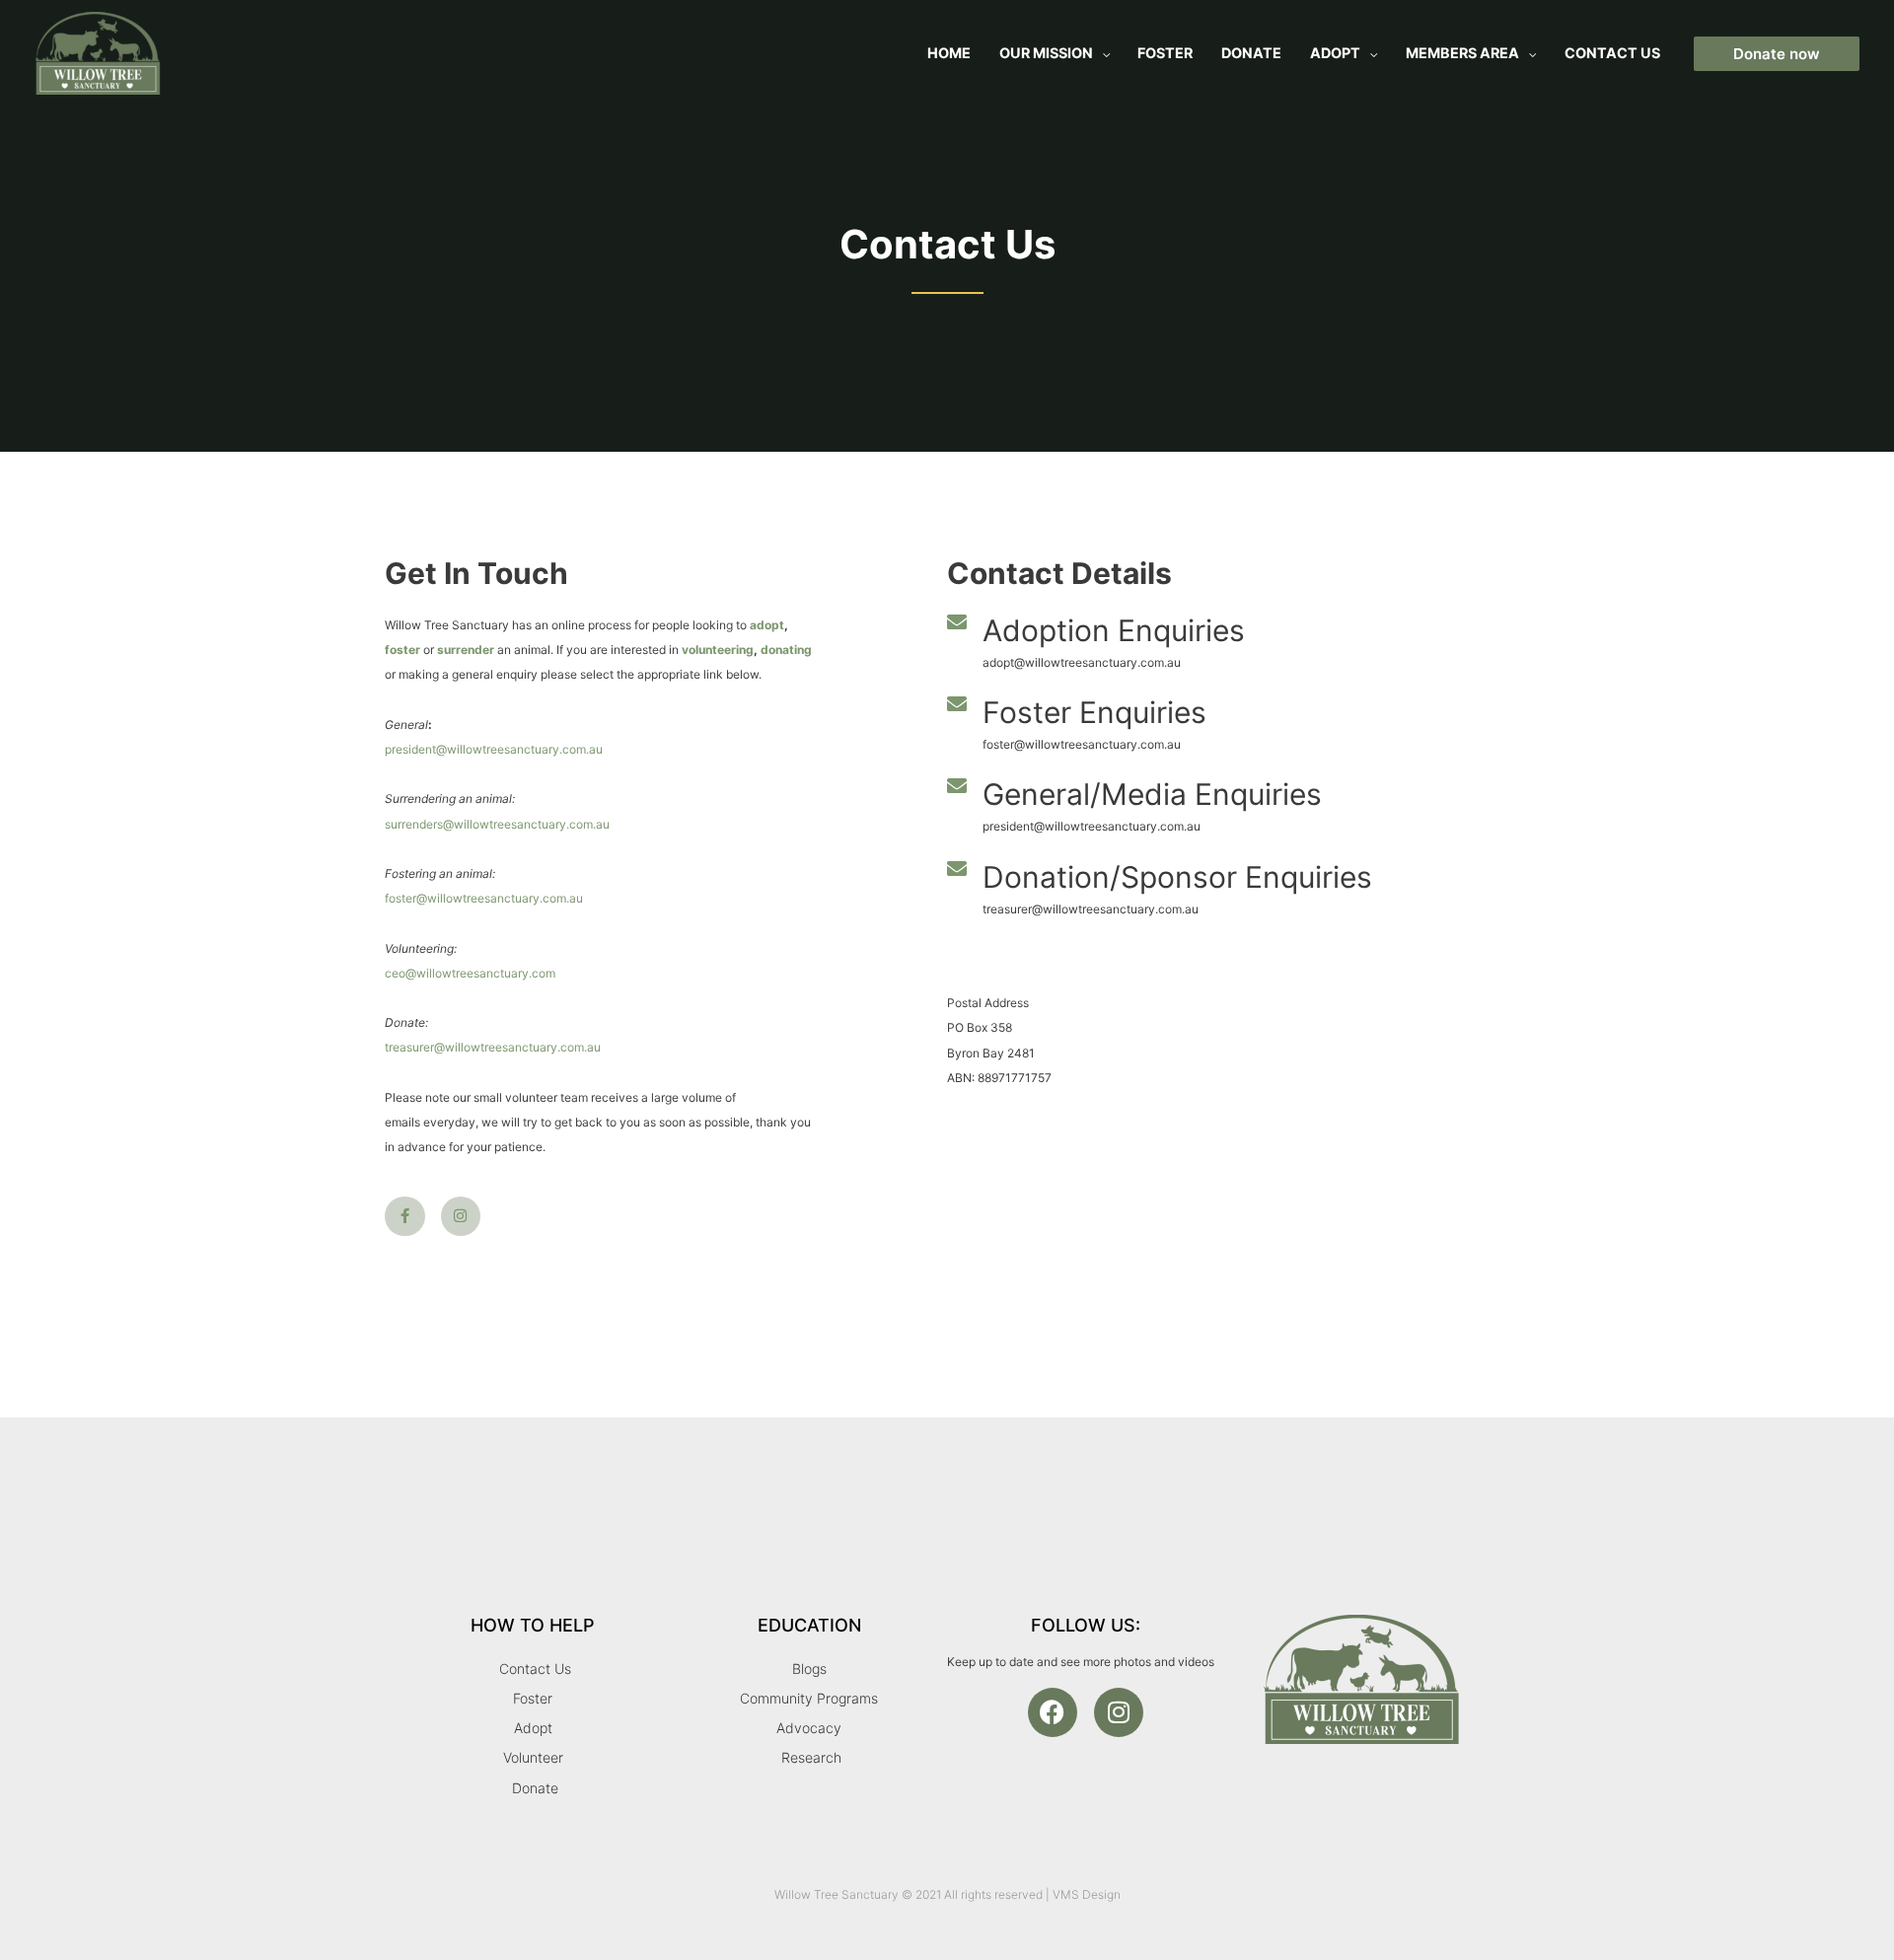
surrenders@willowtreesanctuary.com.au (497, 824)
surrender (466, 650)
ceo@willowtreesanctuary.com (470, 973)
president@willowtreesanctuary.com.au (494, 749)
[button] (1777, 54)
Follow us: (1086, 1625)
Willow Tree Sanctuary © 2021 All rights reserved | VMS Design (947, 1894)
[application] (1101, 53)
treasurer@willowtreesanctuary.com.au (493, 1047)
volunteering (718, 650)
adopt (767, 625)
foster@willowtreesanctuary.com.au (484, 898)
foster (402, 650)
